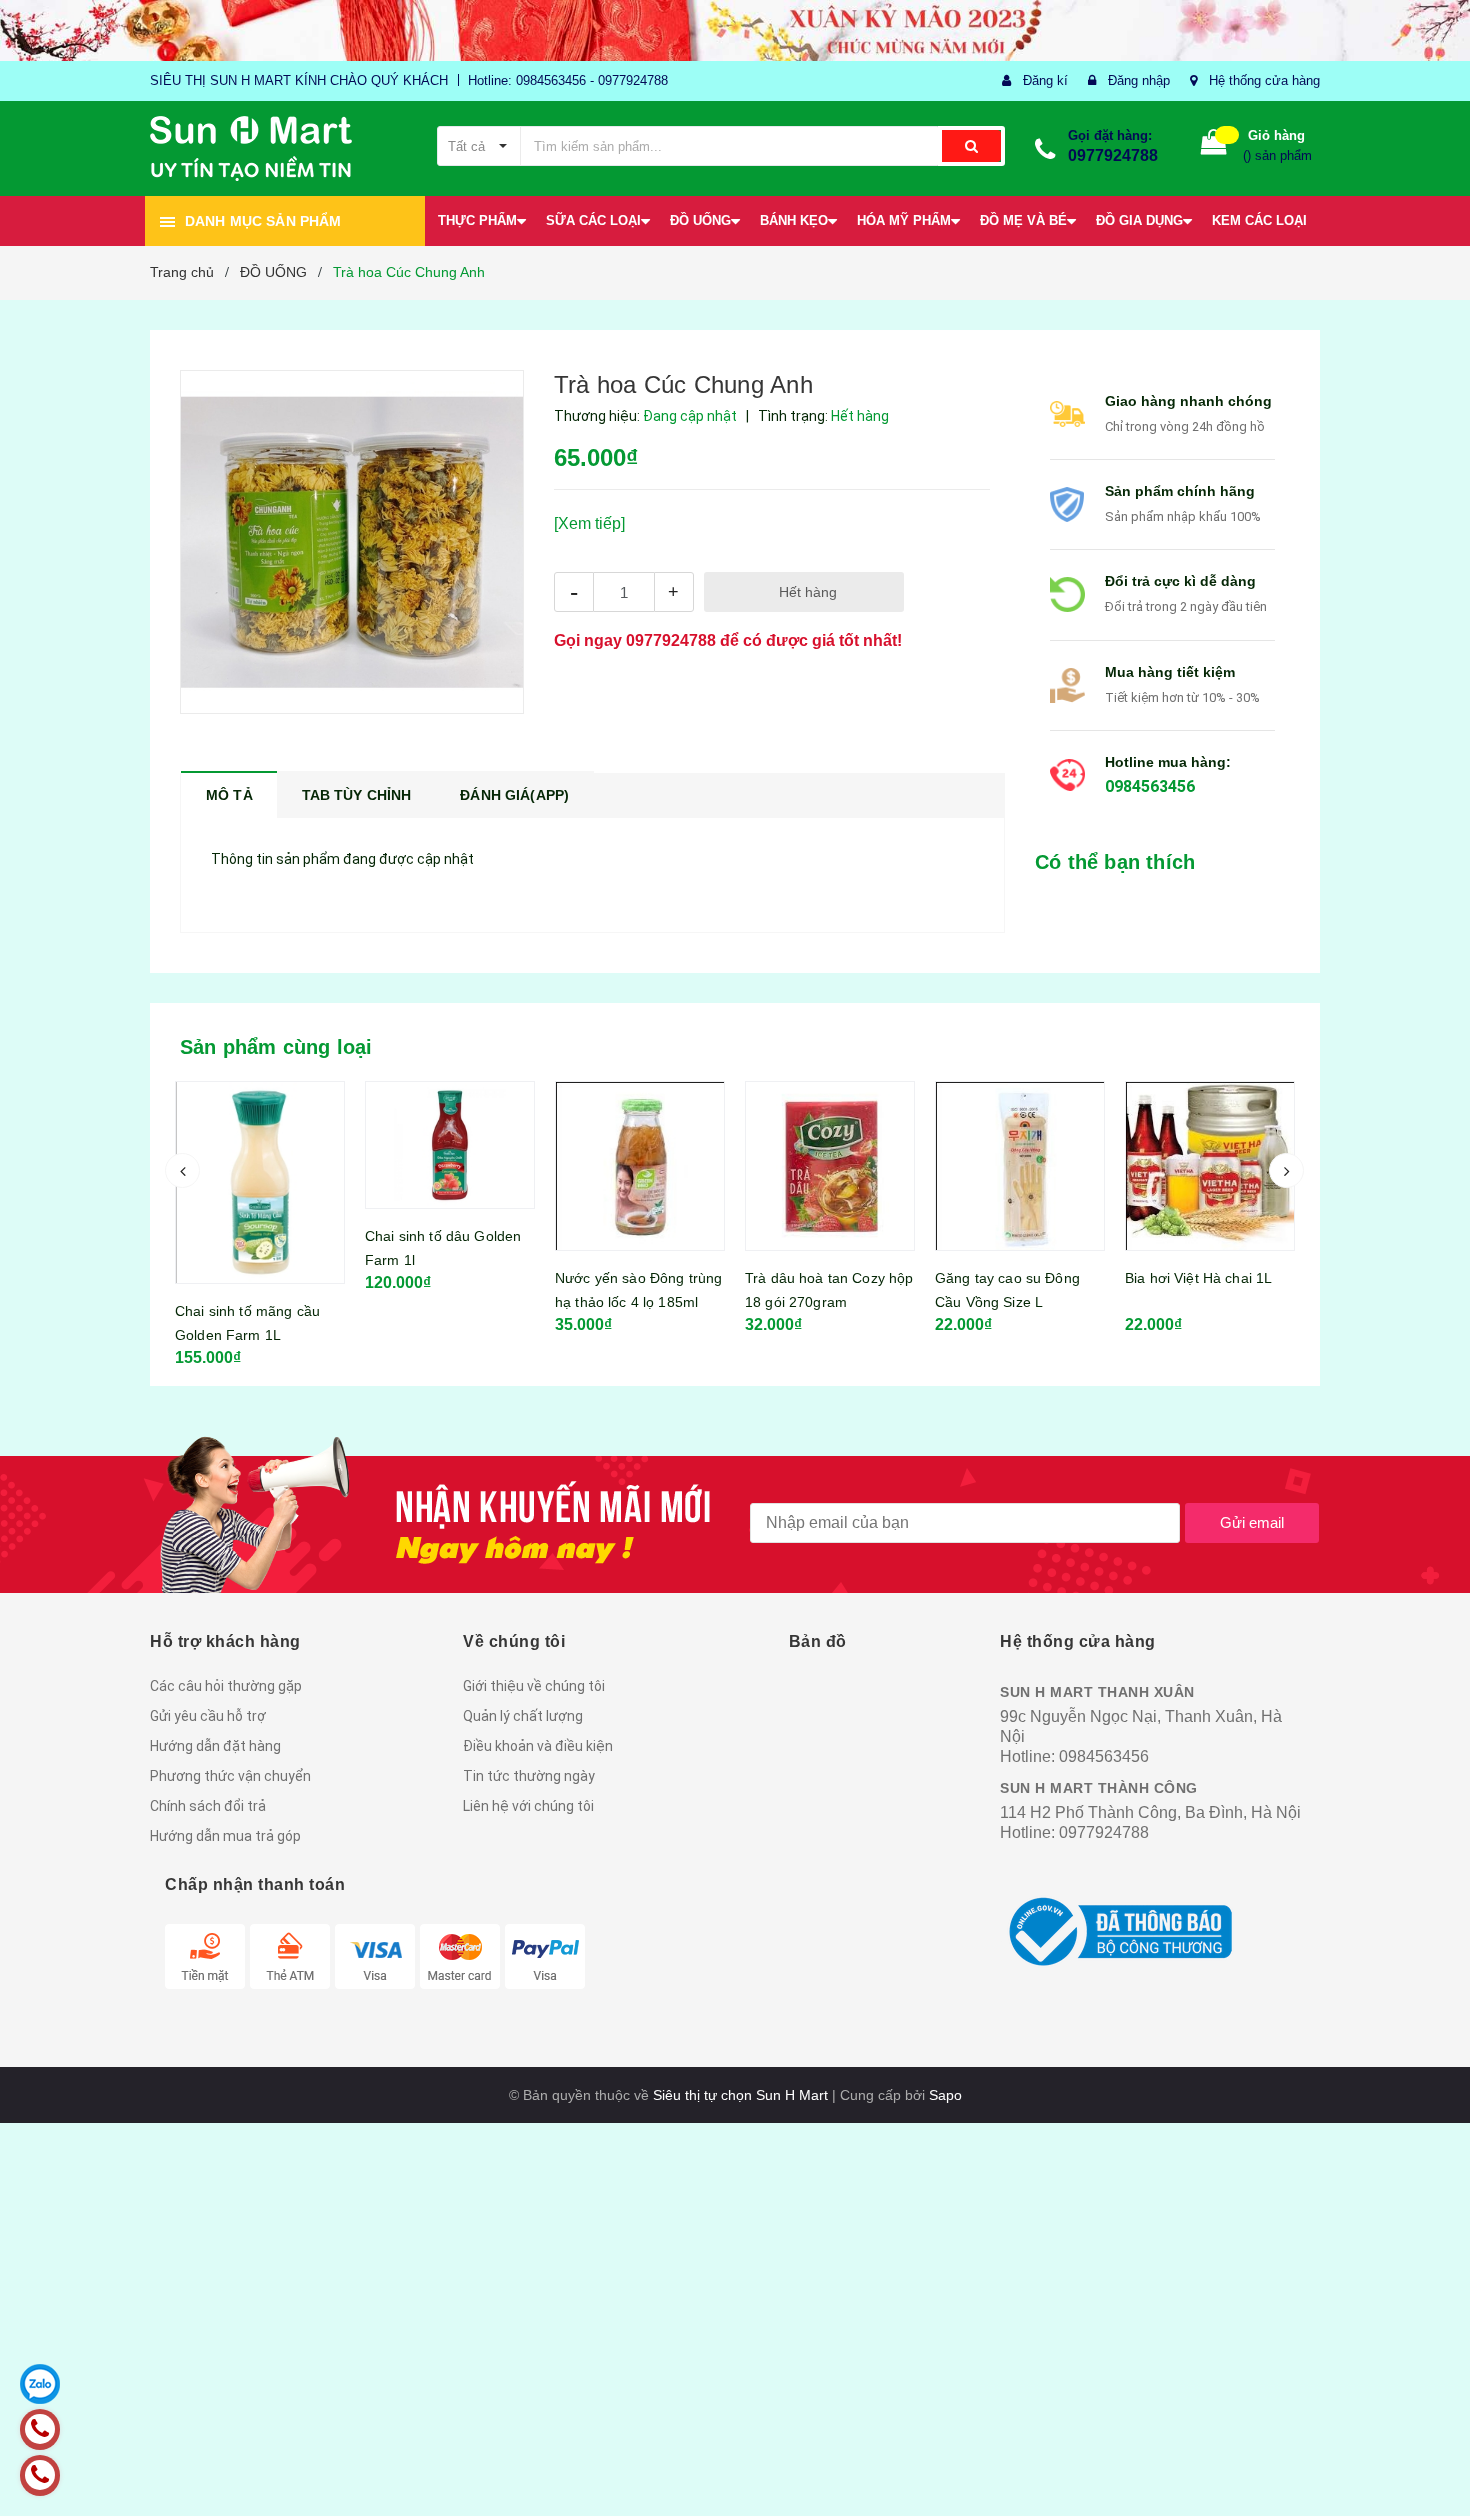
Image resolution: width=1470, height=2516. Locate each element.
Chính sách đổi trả (208, 1806)
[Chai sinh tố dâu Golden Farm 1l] (260, 1145)
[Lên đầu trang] (1435, 2476)
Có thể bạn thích (1115, 862)
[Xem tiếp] (589, 523)
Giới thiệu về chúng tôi (534, 1686)
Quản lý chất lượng (523, 1716)
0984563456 (1150, 786)
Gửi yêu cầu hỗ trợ (208, 1716)
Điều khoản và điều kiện (538, 1746)
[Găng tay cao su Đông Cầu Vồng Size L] (830, 1166)
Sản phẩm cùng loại (276, 1047)
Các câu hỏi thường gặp (226, 1686)
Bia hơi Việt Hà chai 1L (1008, 1278)
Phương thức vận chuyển (230, 1776)
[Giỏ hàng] (1214, 146)
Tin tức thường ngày (529, 1776)
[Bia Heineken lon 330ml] (1210, 1166)
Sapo (945, 2095)
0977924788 (1113, 155)
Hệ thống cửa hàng (1264, 80)
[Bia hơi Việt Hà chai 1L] (1020, 1166)
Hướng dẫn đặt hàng (215, 1746)
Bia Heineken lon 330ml (1201, 1278)
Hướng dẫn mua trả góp (225, 1836)
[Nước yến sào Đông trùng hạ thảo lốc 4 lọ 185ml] (450, 1166)
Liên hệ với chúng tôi (528, 1806)
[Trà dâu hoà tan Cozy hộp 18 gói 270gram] (640, 1166)
